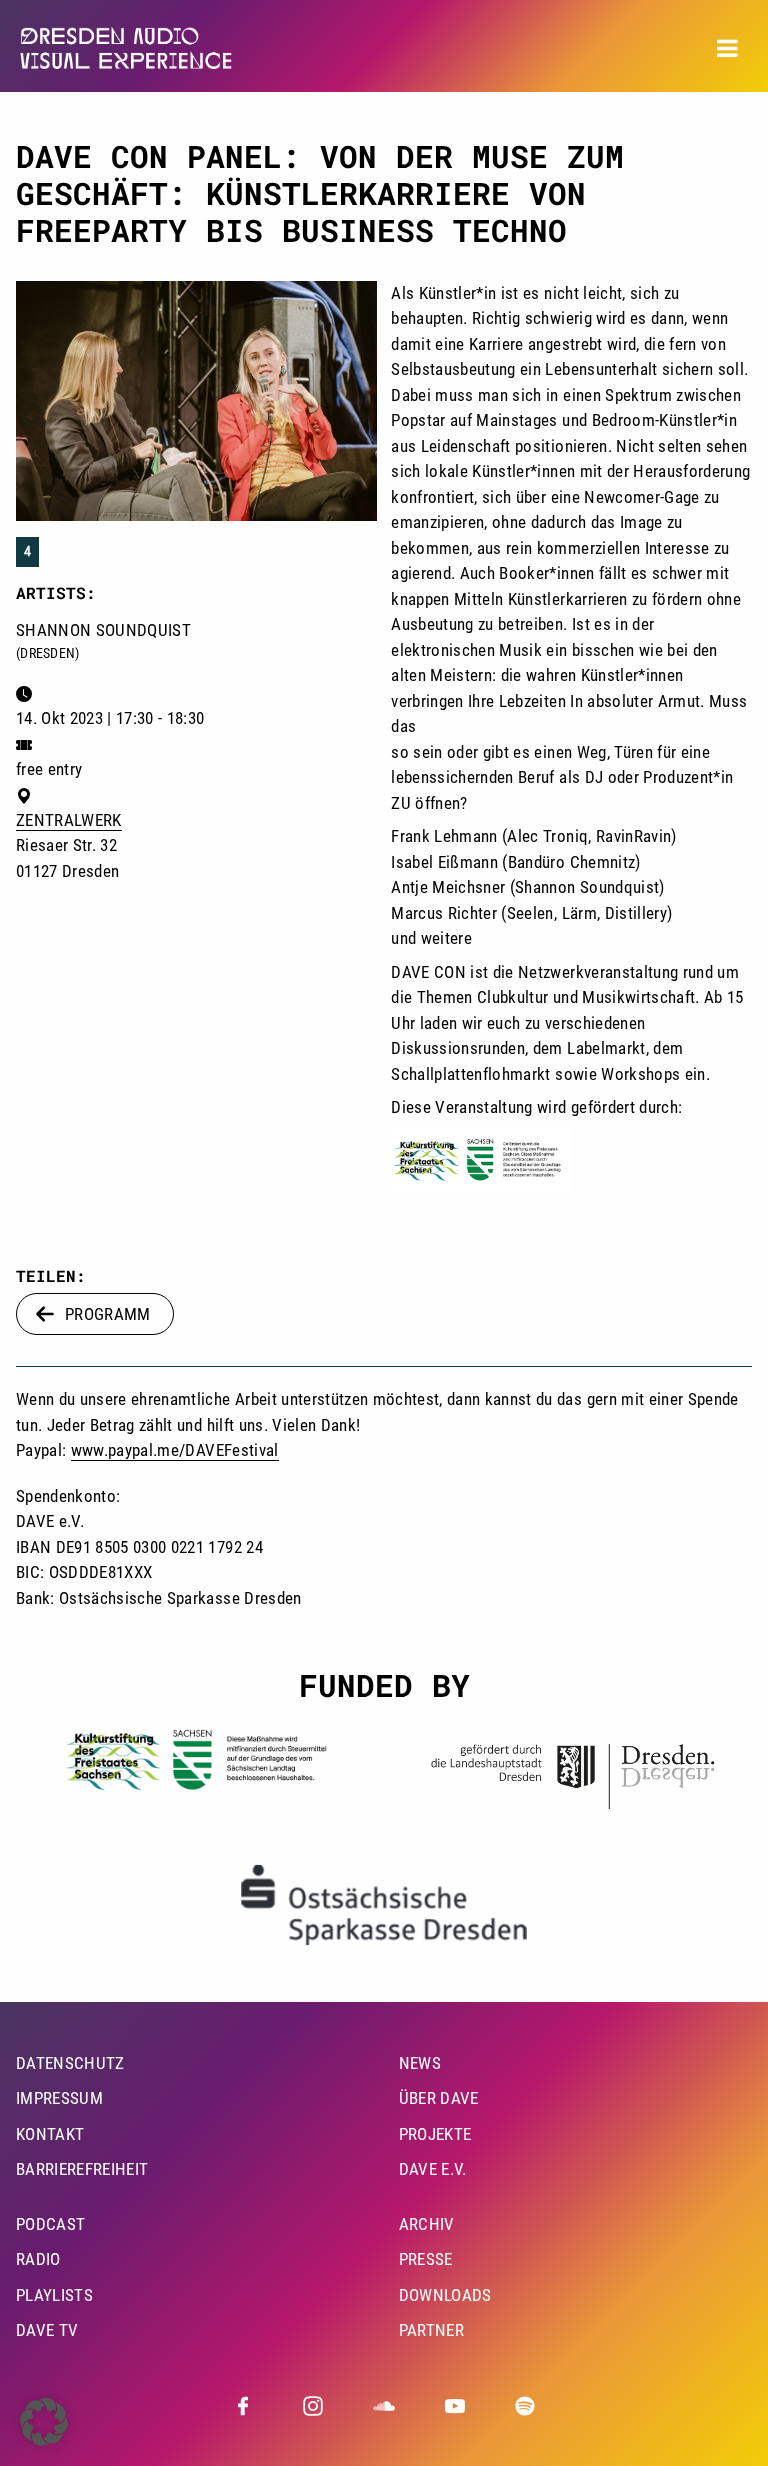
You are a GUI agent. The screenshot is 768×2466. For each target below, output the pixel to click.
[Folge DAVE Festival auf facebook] (243, 2406)
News (420, 2063)
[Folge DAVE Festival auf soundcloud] (384, 2406)
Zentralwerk (69, 820)
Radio (38, 2259)
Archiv (427, 2224)
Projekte (435, 2134)
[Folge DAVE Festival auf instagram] (313, 2406)
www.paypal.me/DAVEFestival (175, 1450)
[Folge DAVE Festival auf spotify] (525, 2406)
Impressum (59, 2098)
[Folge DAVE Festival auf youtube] (455, 2406)
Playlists (54, 2295)
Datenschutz (70, 2063)
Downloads (445, 2295)
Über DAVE (439, 2098)
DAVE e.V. (433, 2169)
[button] (44, 2422)
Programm (108, 1314)
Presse (426, 2259)
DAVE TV (47, 2330)
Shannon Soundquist (103, 630)
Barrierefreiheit (82, 2169)
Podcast (50, 2224)
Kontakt (50, 2134)
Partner (431, 2330)
